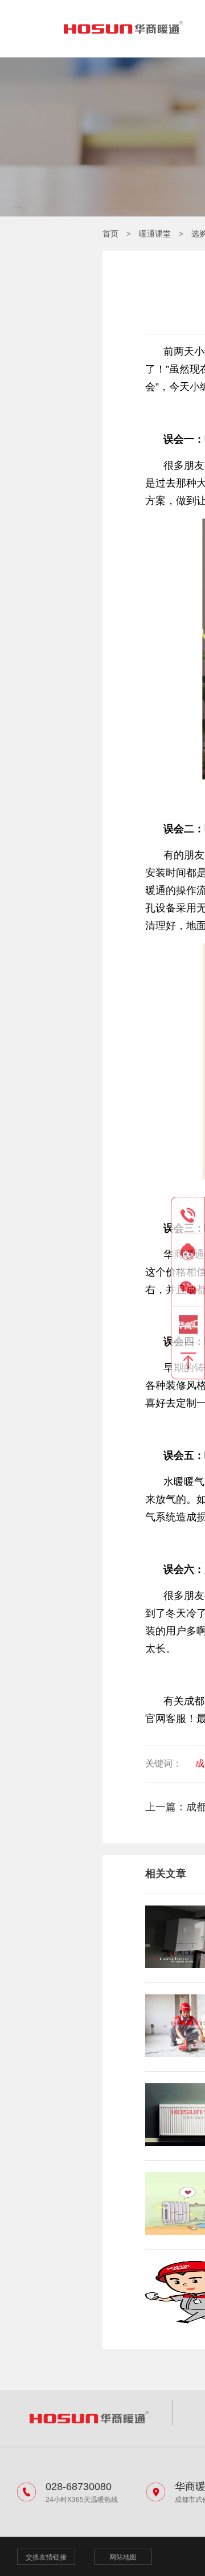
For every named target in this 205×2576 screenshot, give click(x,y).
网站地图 (123, 2557)
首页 (110, 234)
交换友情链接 (46, 2557)
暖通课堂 (155, 234)
